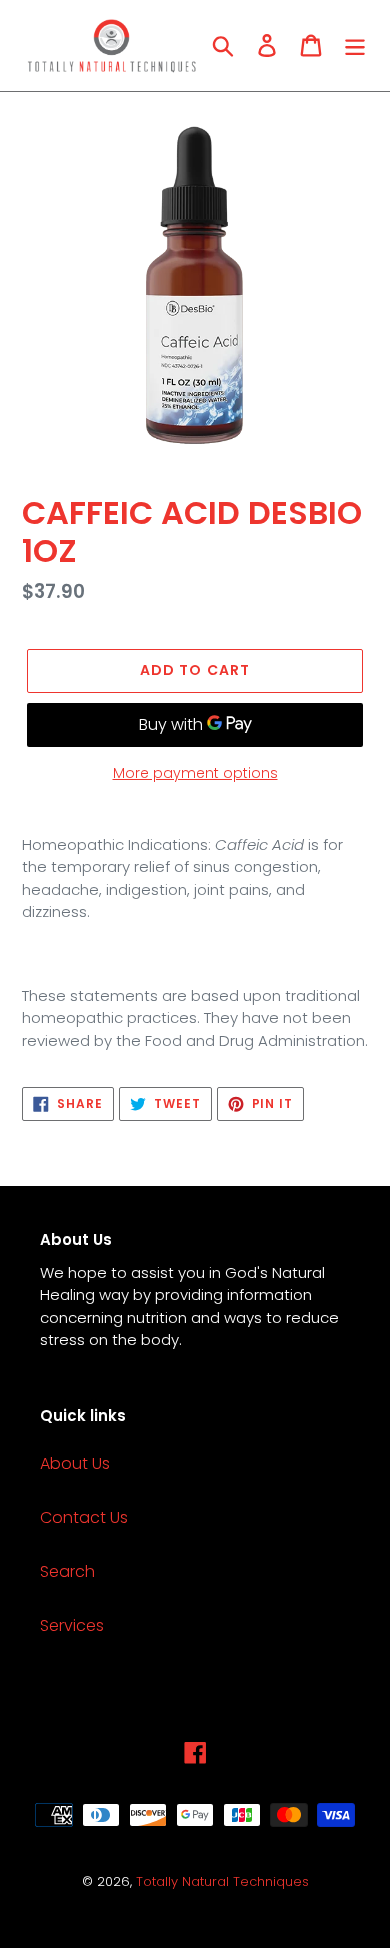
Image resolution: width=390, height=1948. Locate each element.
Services (72, 1625)
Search (67, 1571)
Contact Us (84, 1517)
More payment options (195, 773)
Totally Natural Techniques (222, 1881)
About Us (75, 1463)
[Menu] (355, 45)
